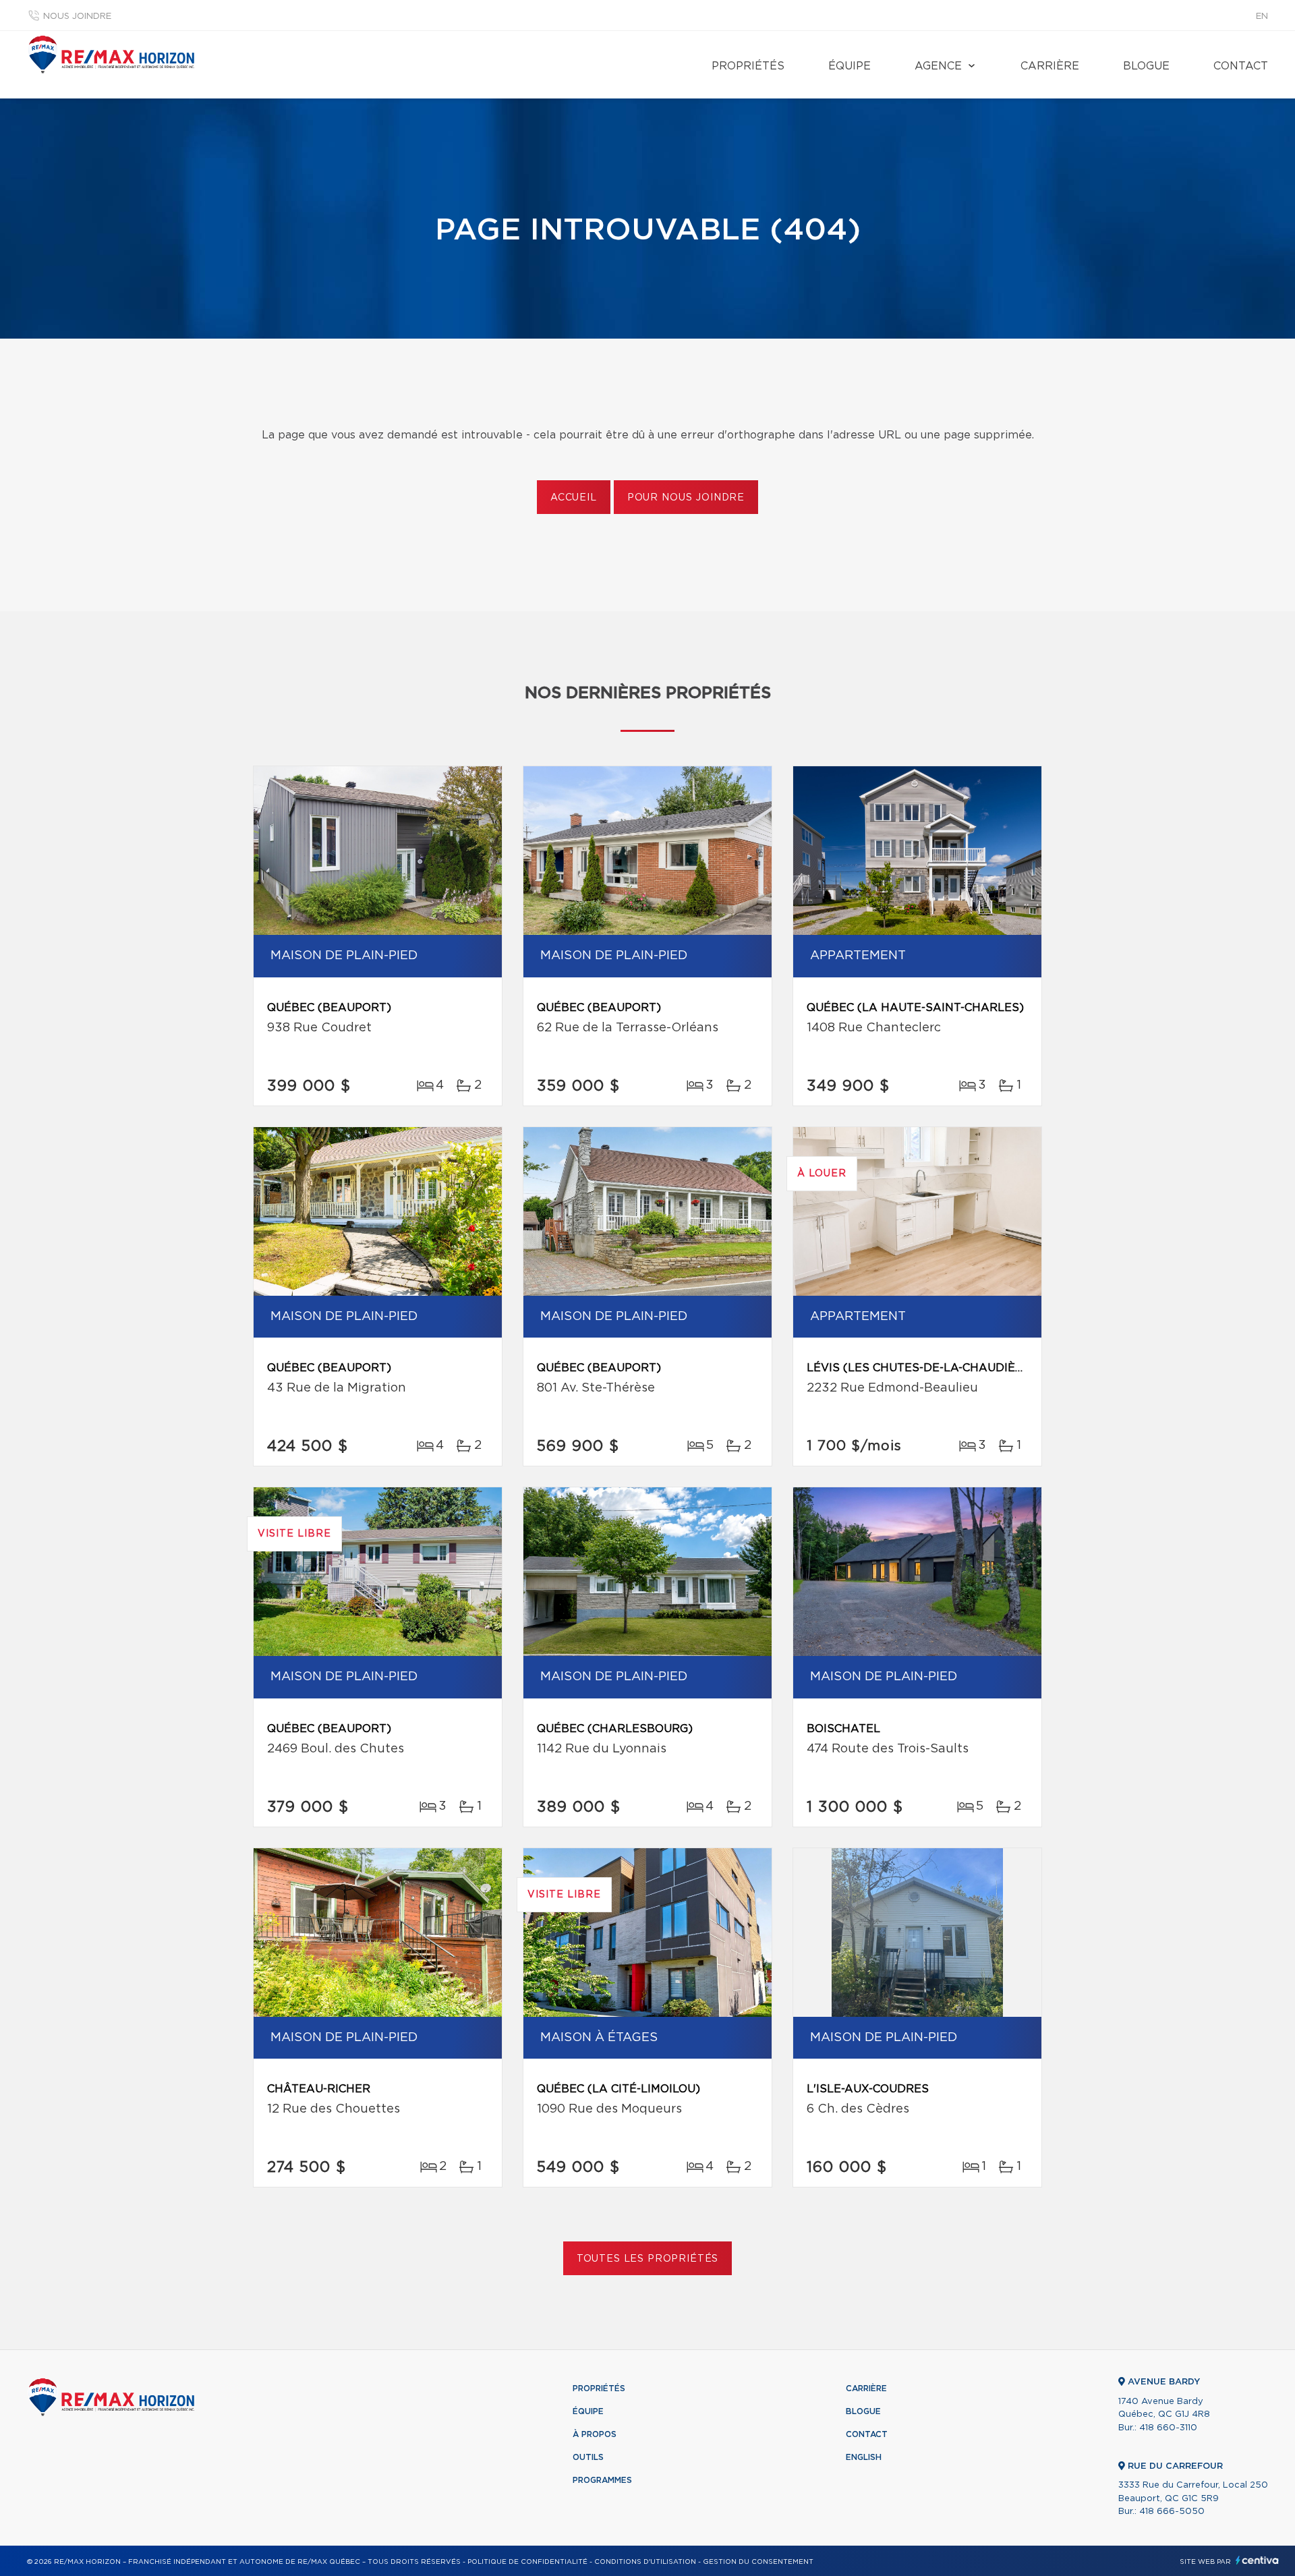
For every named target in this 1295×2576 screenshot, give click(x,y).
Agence (938, 66)
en (1262, 17)
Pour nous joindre (686, 498)
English (864, 2457)
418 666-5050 (1172, 2512)
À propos (595, 2434)
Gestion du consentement (758, 2562)
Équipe (850, 66)
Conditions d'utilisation (645, 2562)
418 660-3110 (1168, 2428)
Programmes (602, 2480)
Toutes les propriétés (648, 2259)
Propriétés (748, 66)
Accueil (574, 498)
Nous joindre (77, 17)
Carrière (1050, 66)
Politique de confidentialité (527, 2562)
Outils (588, 2457)
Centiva (1257, 2560)
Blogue (1146, 66)
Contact (1241, 66)
